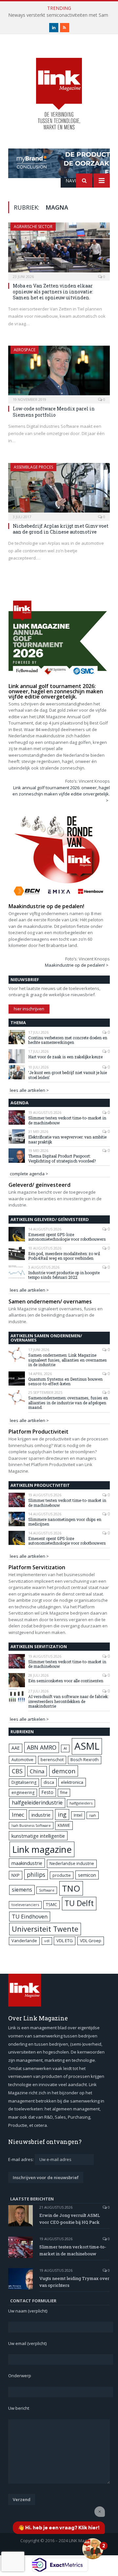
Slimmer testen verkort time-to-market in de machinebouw (67, 1120)
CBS (17, 1771)
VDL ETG (65, 1941)
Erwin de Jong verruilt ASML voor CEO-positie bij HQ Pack (70, 2219)
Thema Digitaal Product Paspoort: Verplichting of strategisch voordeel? (62, 1158)
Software (47, 1890)
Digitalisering (24, 1782)
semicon (87, 1875)
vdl (47, 1941)
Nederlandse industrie (72, 1863)
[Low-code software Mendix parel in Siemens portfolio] (59, 372)
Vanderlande (24, 1941)
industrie (41, 1815)
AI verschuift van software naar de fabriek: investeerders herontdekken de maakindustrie (68, 1701)
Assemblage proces (33, 467)
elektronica (72, 1782)
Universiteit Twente (45, 1929)
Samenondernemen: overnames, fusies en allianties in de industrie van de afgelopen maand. (68, 1403)
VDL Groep (91, 1941)
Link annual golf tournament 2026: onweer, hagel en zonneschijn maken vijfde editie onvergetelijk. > (61, 794)
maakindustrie (27, 1863)
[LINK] (59, 88)
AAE (16, 1748)
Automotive (22, 1760)
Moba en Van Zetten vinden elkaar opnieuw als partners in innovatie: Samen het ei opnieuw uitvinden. (53, 292)
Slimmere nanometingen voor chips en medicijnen (65, 1522)
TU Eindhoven (30, 1916)
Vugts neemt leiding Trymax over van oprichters (74, 2282)
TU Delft (79, 1903)
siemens (22, 1890)
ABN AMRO (42, 1747)
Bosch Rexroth (85, 1760)
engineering (23, 1793)
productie (62, 1875)
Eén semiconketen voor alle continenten (66, 1681)
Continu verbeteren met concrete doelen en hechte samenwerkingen (68, 1040)
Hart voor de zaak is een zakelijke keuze (66, 1057)
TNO (71, 1888)
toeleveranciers (25, 1905)
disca (49, 1782)
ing (62, 1814)
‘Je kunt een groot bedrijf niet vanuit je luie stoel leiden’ (68, 1075)
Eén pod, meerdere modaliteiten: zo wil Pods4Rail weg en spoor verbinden (64, 1256)
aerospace (25, 350)
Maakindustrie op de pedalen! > (77, 965)
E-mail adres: (21, 2159)
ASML (87, 1746)
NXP (16, 1875)
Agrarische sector (33, 227)
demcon (64, 1771)
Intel (78, 1815)
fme (64, 1793)
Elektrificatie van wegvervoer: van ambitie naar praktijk (67, 1139)
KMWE (64, 1825)
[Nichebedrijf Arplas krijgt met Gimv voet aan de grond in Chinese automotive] (59, 490)
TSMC (51, 1904)
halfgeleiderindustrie (37, 1803)
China (37, 1771)
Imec (18, 1815)
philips (36, 1874)
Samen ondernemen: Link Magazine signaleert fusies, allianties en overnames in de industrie (68, 1360)
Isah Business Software (31, 1825)
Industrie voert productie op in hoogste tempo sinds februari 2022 (64, 1275)
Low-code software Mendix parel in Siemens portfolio (54, 412)
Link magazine (42, 1849)
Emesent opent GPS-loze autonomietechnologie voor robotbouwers (67, 1237)
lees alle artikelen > (29, 1090)
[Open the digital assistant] (93, 2549)
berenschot (52, 1760)
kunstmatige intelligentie (38, 1836)
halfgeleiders (81, 1803)
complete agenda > (29, 1174)
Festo (48, 1792)
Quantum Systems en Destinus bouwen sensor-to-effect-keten (65, 1381)
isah (93, 1815)
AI (65, 1748)
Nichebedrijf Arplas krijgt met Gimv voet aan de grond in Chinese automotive (61, 529)
